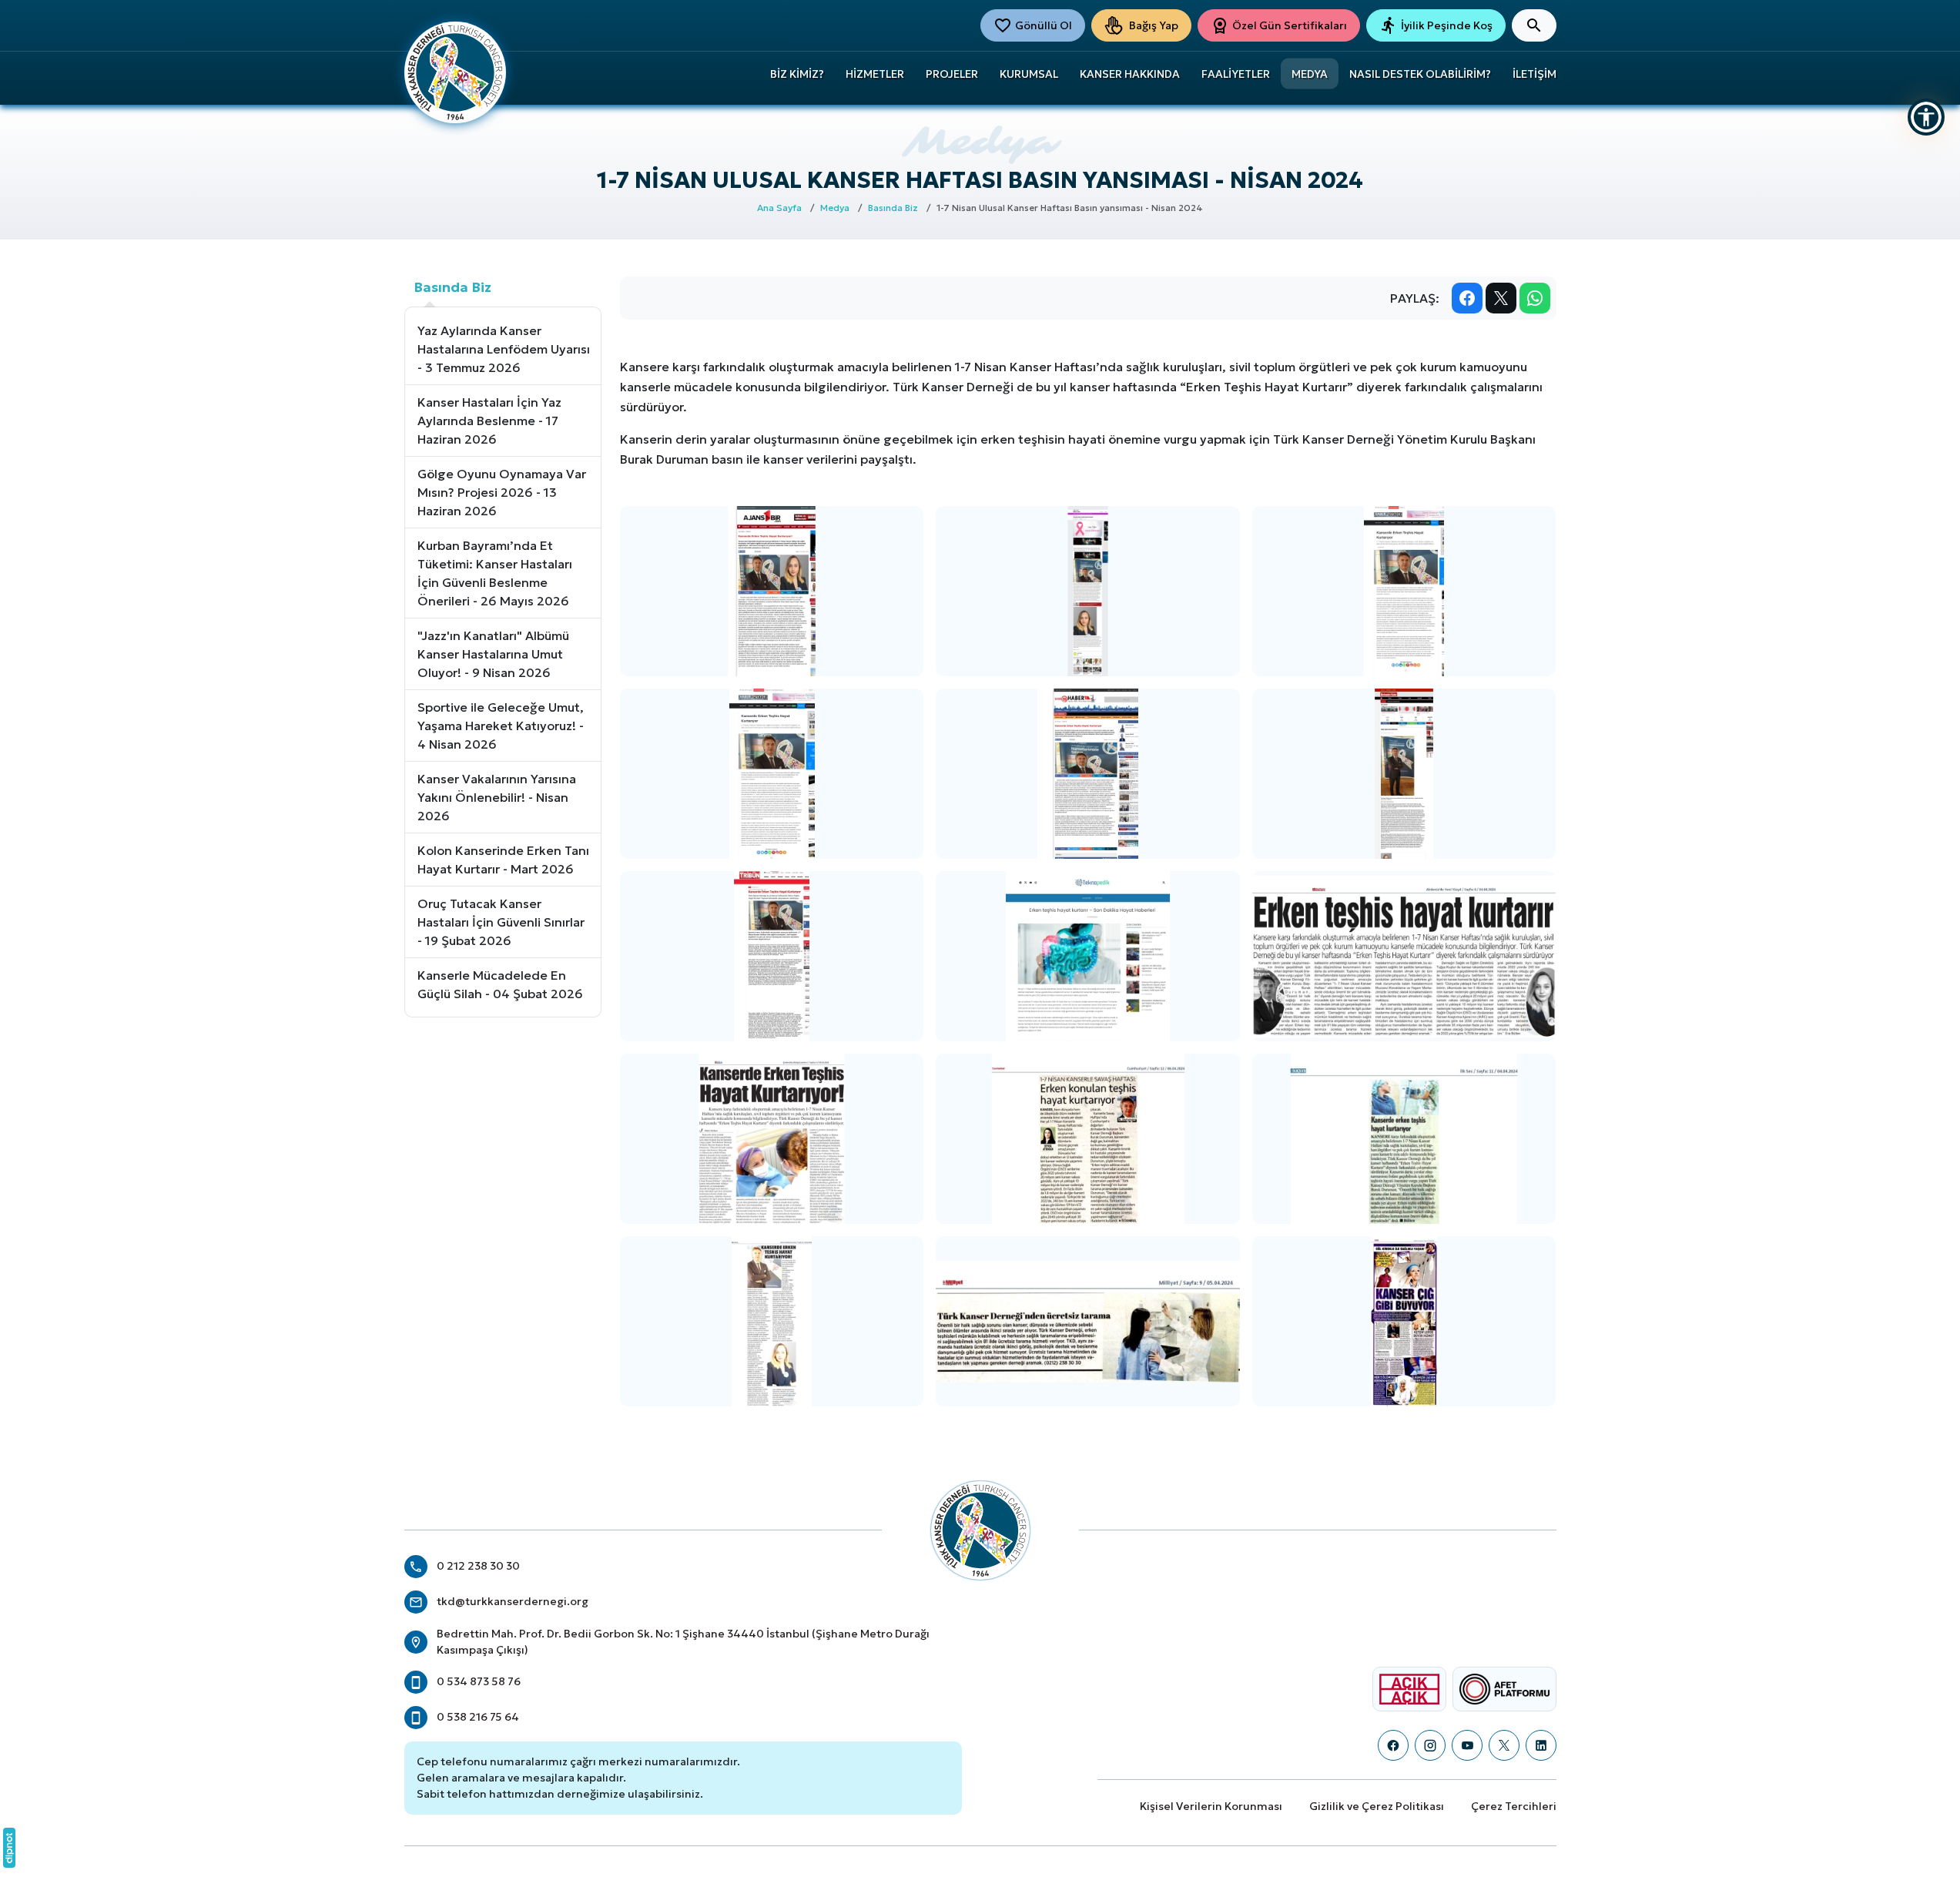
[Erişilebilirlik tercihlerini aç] (1926, 117)
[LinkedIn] (1541, 1745)
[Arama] (1534, 25)
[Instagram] (1430, 1745)
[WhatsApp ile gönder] (1535, 298)
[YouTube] (1467, 1745)
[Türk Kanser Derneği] (455, 71)
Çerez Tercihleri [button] (1514, 1806)
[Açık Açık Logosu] (1409, 1689)
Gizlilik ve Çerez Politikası (1377, 1806)
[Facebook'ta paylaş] (1467, 298)
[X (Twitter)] (1504, 1745)
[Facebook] (1393, 1745)
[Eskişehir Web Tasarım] (9, 1848)
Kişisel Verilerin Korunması (1211, 1806)
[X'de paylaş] (1501, 298)
